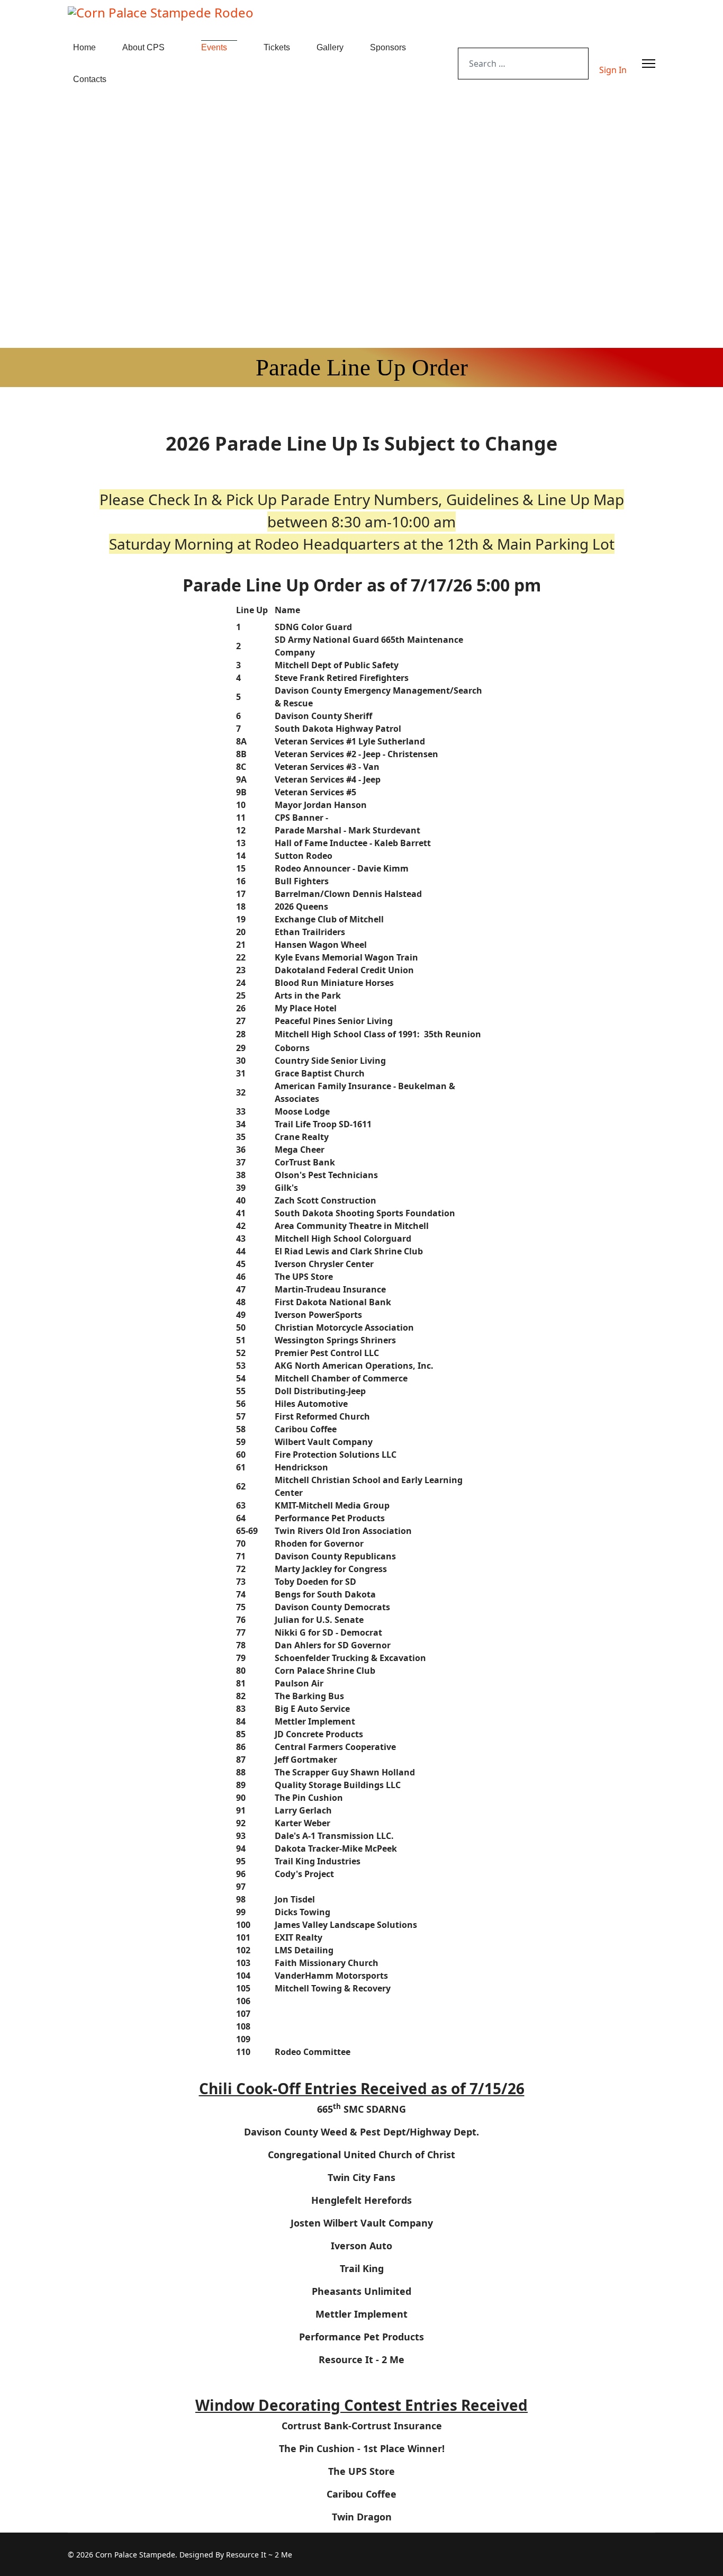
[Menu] (649, 64)
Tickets (277, 47)
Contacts (90, 79)
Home (84, 47)
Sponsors (388, 47)
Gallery (330, 47)
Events (214, 47)
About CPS (143, 47)
